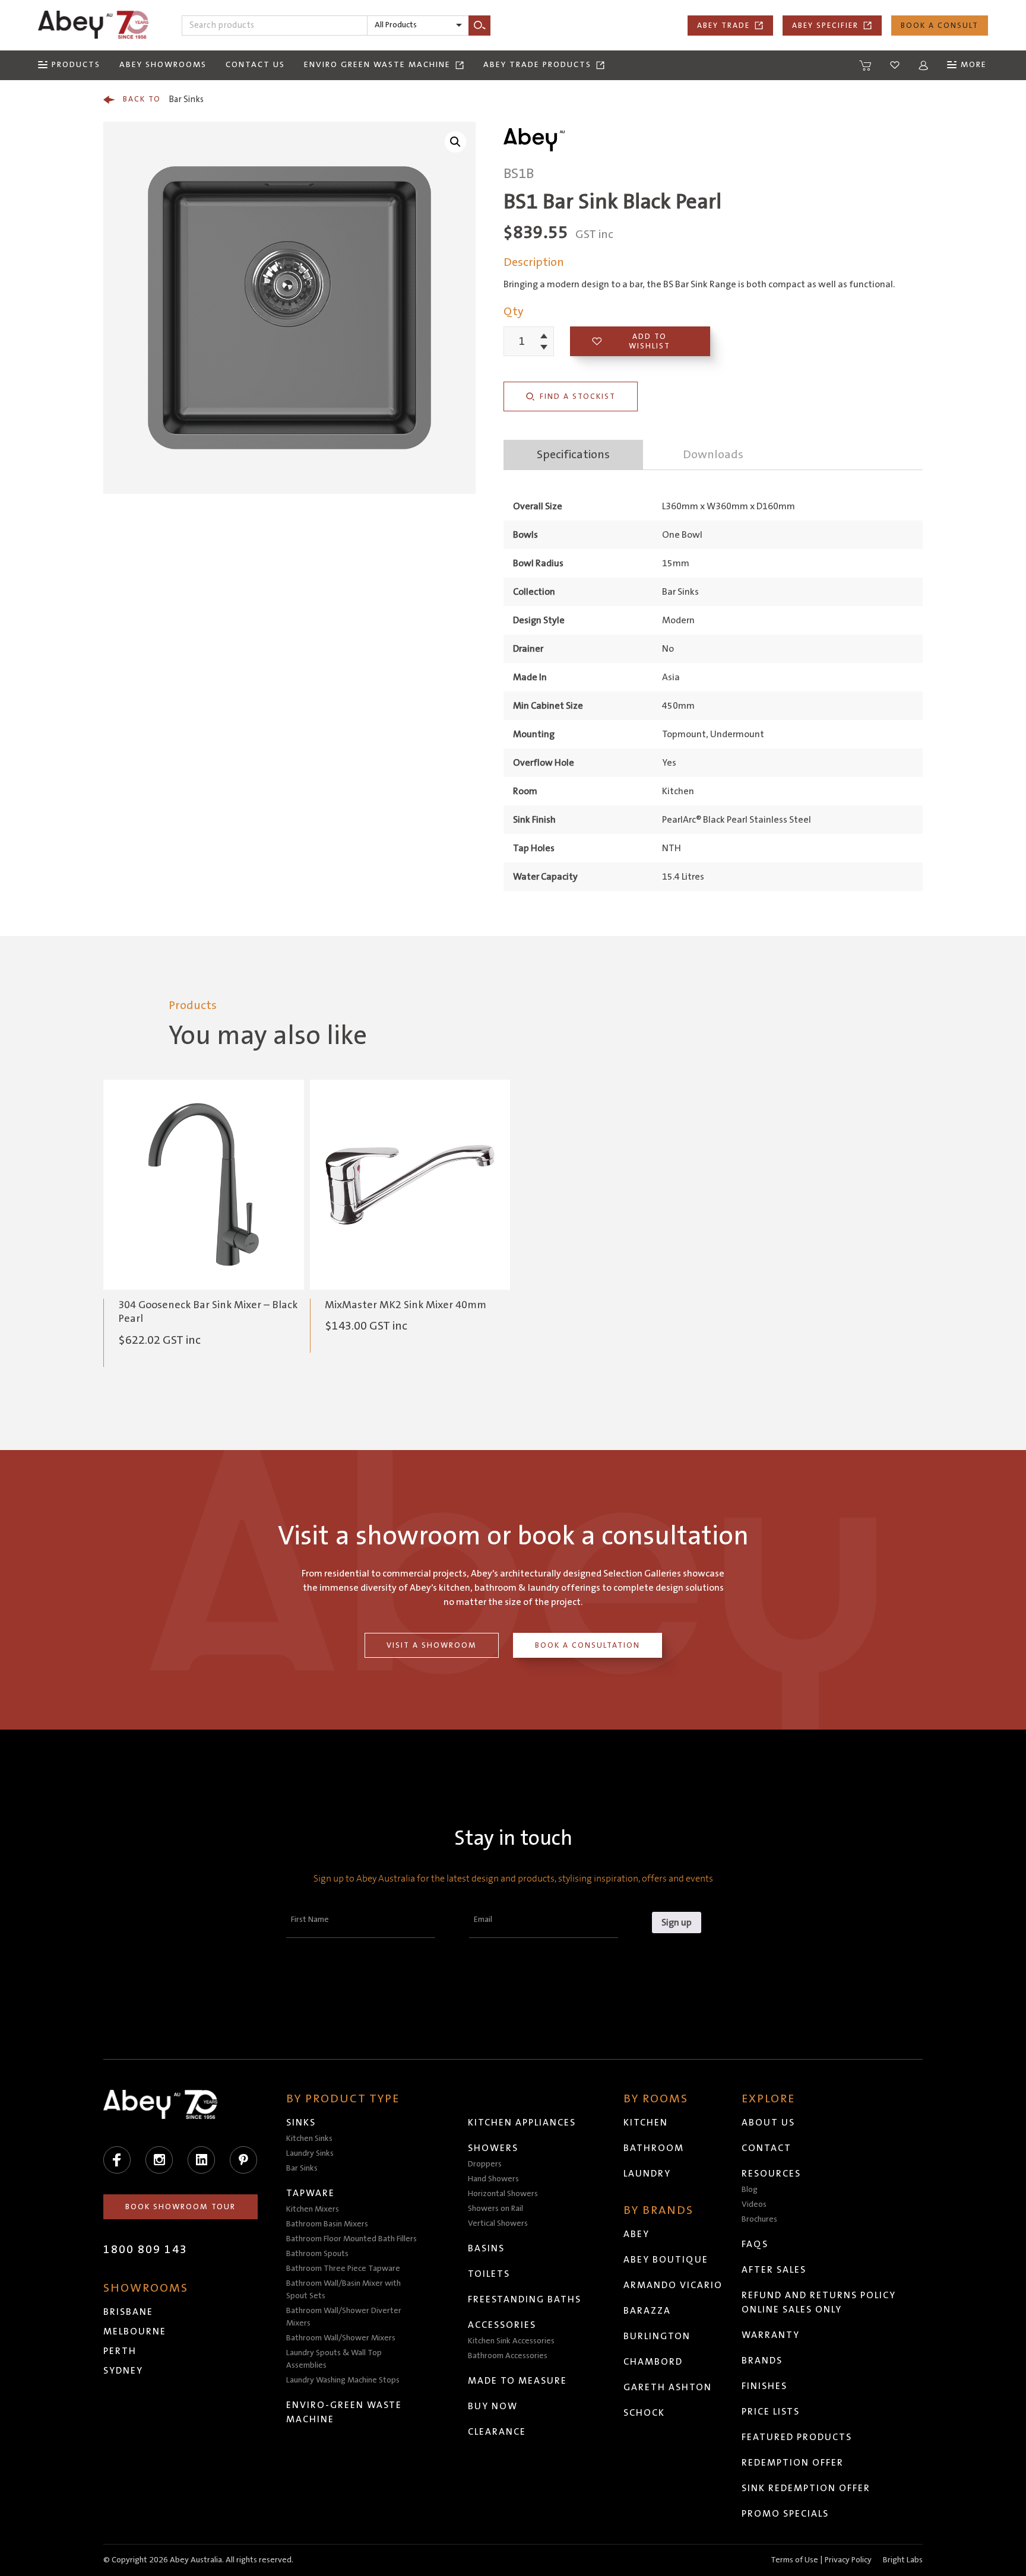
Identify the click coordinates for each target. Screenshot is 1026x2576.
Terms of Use (794, 2560)
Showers (493, 2148)
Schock (644, 2413)
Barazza (647, 2311)
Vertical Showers (498, 2223)
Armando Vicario (673, 2285)
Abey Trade (723, 26)
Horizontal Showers (503, 2194)
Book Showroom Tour (180, 2207)
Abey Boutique (666, 2260)
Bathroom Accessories (508, 2356)
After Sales (774, 2270)
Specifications (573, 455)
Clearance (497, 2432)
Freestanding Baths (525, 2299)
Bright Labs (903, 2560)
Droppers (485, 2164)
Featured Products (797, 2437)
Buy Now (493, 2406)
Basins (486, 2248)
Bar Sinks (163, 99)
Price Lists (771, 2412)
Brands (762, 2361)
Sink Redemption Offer (806, 2488)
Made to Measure (517, 2381)
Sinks (301, 2123)
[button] (455, 142)
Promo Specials (785, 2514)
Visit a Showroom (432, 1645)
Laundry (647, 2174)
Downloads (713, 455)
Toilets (489, 2274)
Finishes (764, 2386)
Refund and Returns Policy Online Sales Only (819, 2302)
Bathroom (654, 2148)
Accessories (502, 2325)
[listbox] (418, 26)
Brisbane (128, 2312)
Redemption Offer (793, 2463)
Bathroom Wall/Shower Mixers (341, 2338)
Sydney (123, 2371)
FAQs (755, 2244)
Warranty (771, 2335)
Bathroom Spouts (317, 2254)
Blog (750, 2190)
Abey (636, 2234)
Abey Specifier (825, 26)
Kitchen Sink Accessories (511, 2341)
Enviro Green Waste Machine (377, 65)
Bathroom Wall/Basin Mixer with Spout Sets (343, 2290)
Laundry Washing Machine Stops (343, 2380)
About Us (768, 2123)
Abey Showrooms (163, 65)
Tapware (311, 2193)
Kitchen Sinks (309, 2139)
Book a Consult (940, 26)
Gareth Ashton (668, 2387)
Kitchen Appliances (522, 2123)
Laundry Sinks (310, 2153)
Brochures (759, 2219)
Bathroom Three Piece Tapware (343, 2269)
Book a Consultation (588, 1645)
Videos (754, 2204)
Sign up (677, 1923)
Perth (120, 2351)
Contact (767, 2148)
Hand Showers (493, 2179)
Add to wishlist (650, 341)
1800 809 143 (145, 2250)
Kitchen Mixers (313, 2209)
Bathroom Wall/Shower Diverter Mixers (344, 2317)
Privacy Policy (848, 2560)
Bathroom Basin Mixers (327, 2224)
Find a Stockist (578, 396)
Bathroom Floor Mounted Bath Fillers (351, 2239)
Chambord (653, 2362)
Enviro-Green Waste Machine (344, 2412)
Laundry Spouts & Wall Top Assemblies (334, 2359)
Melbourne (135, 2331)
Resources (771, 2174)
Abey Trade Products (537, 65)
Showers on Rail (495, 2209)
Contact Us (255, 65)
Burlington (657, 2336)
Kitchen (646, 2123)
